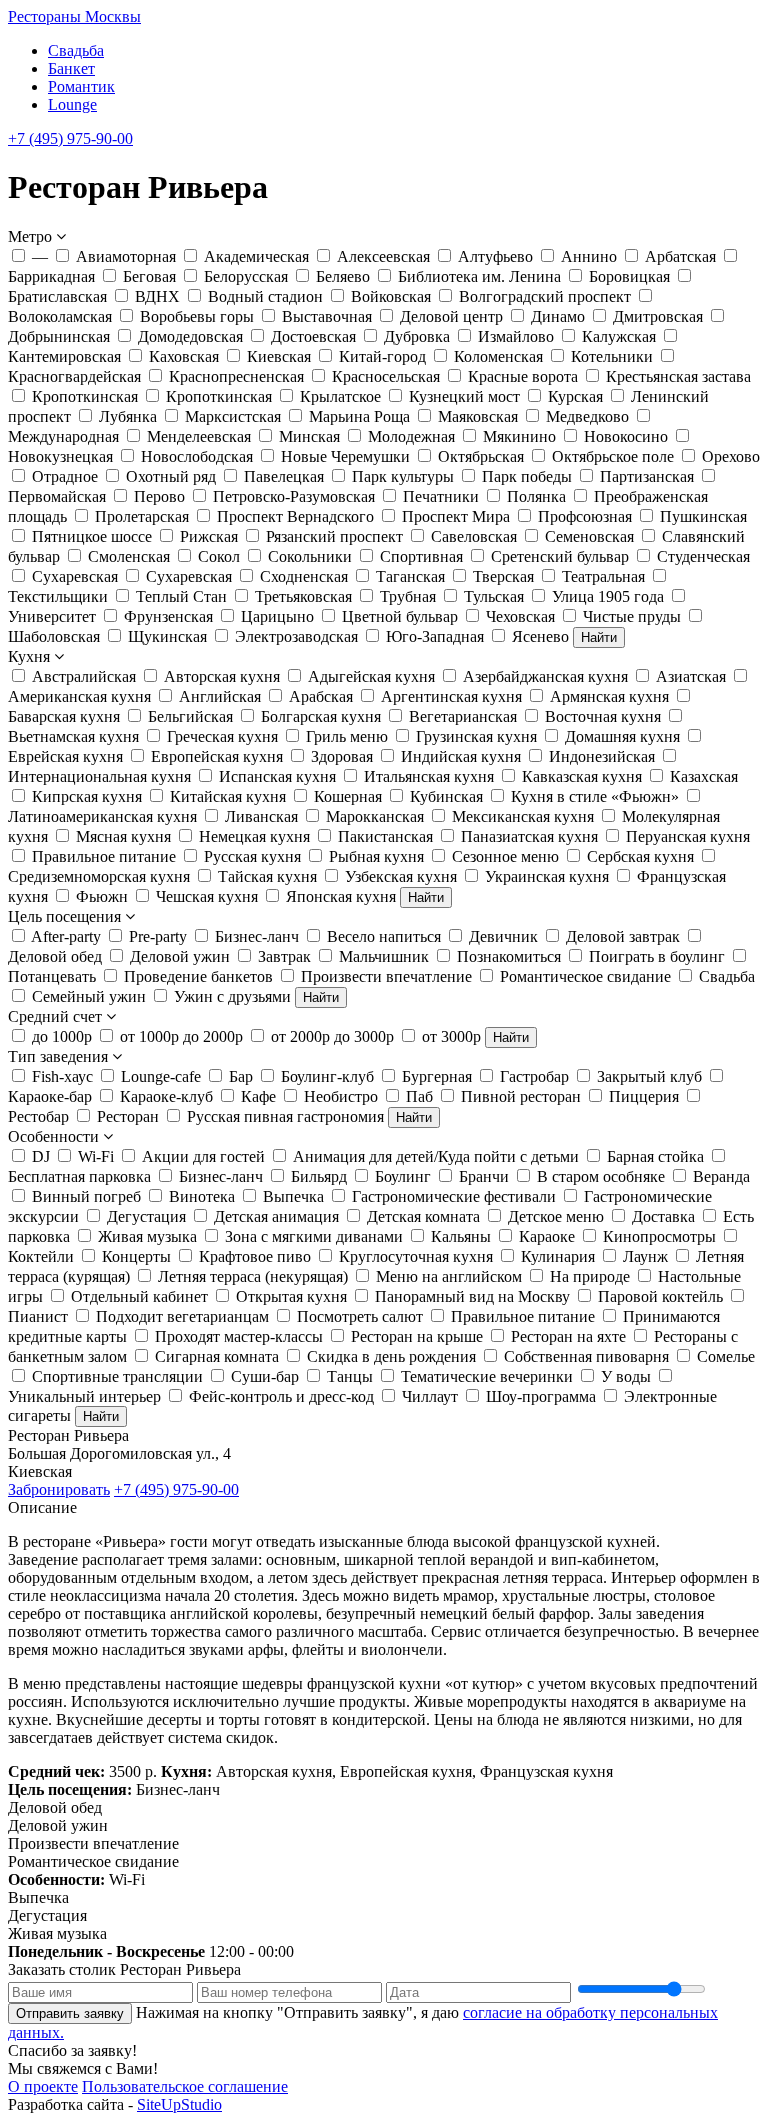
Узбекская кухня (401, 876)
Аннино (589, 256)
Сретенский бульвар (560, 556)
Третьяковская (303, 596)
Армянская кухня (609, 696)
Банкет (71, 68)
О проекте (43, 2086)
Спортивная (421, 556)
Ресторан (128, 1116)
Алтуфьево (495, 256)
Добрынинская (59, 336)
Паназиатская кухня (529, 836)
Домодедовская (190, 336)
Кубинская (446, 796)
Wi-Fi (96, 1156)
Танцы (350, 1376)
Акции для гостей (203, 1156)
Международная (63, 436)
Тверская (503, 576)
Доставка (663, 1216)
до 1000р (62, 1036)
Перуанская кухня (688, 836)
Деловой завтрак (623, 936)
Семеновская (589, 536)
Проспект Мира (456, 516)
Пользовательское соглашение (185, 2086)
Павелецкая (284, 476)
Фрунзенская (168, 616)
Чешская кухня (207, 896)
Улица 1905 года (608, 596)
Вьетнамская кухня (73, 736)
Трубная (408, 596)
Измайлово (516, 336)
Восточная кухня (603, 716)
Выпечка (293, 1196)
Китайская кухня (228, 796)
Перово (159, 496)
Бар (241, 1076)
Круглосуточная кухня (416, 1256)
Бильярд (319, 1176)
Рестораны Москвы (74, 16)
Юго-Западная (435, 636)
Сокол (219, 556)
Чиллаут (430, 1396)
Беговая (149, 276)
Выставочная (327, 316)
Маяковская (478, 416)
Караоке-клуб (166, 1096)
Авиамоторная (126, 256)
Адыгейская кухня (371, 676)
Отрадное (65, 476)
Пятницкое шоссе (92, 536)
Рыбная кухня (376, 856)
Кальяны (461, 1236)
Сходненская (304, 576)
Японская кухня (341, 896)
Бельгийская (190, 716)
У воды (626, 1376)
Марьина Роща (359, 416)
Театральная (603, 576)
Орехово (731, 456)
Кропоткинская (85, 396)
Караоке (547, 1236)
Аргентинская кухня (451, 696)
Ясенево (540, 636)
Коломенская (498, 356)
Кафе (258, 1096)
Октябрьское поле (613, 456)
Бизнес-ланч (257, 936)
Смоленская (129, 556)
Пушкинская (703, 516)
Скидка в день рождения (391, 1356)
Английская (220, 696)
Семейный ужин (89, 996)
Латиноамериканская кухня (102, 816)
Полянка (536, 496)
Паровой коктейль (660, 1296)
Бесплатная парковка (79, 1176)
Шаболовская (54, 636)
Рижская (209, 536)
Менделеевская (199, 436)
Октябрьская (481, 456)
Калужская (619, 336)
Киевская (279, 356)
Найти (599, 637)
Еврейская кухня (65, 756)
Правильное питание (104, 856)
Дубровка (417, 336)
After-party (66, 936)
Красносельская (386, 376)
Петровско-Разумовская (294, 496)
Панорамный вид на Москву (472, 1296)
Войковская (391, 296)
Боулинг (403, 1176)
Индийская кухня (461, 756)
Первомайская (57, 496)
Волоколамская (60, 316)
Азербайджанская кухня (545, 676)
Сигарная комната (217, 1356)
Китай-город (382, 356)
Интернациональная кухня (99, 776)
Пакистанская (385, 836)
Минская (309, 436)
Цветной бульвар (400, 616)
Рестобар (38, 1116)
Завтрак (284, 956)
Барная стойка (655, 1156)
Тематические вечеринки (487, 1376)
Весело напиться (384, 936)
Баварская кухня (64, 716)
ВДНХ (157, 296)
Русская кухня (252, 856)
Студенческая (703, 556)
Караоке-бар (50, 1096)
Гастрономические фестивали (454, 1196)
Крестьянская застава (678, 376)
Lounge (72, 104)
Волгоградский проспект (545, 296)
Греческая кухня (222, 736)
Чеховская (520, 616)
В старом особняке (601, 1176)
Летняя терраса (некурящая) (253, 1276)
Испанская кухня (277, 776)
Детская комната (423, 1216)
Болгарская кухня (321, 716)
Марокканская (375, 816)
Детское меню (556, 1216)
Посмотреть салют (360, 1316)
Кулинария (558, 1256)
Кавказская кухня (582, 776)
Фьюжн (102, 896)
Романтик (81, 86)
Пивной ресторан (521, 1096)
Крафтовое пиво (255, 1256)
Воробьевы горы (197, 316)
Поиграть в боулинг (657, 956)
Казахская (704, 776)
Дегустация (146, 1216)
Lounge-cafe (161, 1076)
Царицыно (277, 616)
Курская (575, 396)
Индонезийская (602, 756)
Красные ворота (523, 376)
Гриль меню (347, 736)
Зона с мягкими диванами (314, 1236)
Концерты (136, 1256)
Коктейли (41, 1256)
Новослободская (197, 456)
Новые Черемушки (345, 456)
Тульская (494, 596)
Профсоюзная (585, 516)
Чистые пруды (632, 616)
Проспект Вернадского (295, 516)
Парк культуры (403, 476)
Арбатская (680, 256)
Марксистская (233, 416)
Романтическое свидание (585, 976)
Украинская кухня (547, 876)
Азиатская (691, 676)
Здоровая (342, 756)
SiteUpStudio (179, 2104)
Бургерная (437, 1076)
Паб (419, 1096)
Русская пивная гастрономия (285, 1116)
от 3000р (451, 1036)
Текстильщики (58, 596)
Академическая (256, 256)
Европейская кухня (217, 756)
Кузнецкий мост (464, 396)
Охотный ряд (171, 476)
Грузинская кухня (476, 736)
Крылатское (340, 396)
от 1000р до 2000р (181, 1036)
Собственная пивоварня (586, 1356)
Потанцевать (52, 976)
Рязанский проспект (334, 536)
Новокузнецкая (60, 456)
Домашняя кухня (622, 736)
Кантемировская (64, 356)
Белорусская (246, 276)
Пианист (38, 1316)
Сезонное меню (505, 856)
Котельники (612, 356)
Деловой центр (451, 316)
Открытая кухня (291, 1296)
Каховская (184, 356)
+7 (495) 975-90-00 (70, 138)
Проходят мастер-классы (239, 1336)
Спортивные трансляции (117, 1376)
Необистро (341, 1096)
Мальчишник (384, 956)
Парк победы (527, 476)
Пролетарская (142, 516)
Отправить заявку (70, 2013)
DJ (41, 1156)
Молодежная (411, 436)
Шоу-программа (541, 1396)
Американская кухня (79, 696)
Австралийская (84, 676)
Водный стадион (265, 296)
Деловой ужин (180, 956)
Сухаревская (75, 576)
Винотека (202, 1196)
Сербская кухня (640, 856)
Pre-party (158, 936)
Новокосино (626, 436)
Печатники (441, 496)
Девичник (503, 936)
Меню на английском (449, 1276)
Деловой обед (55, 956)
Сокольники (310, 556)
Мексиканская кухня (523, 816)
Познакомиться (509, 956)
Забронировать (59, 1489)
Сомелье (726, 1356)
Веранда (721, 1176)
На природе (590, 1276)
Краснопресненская (236, 376)
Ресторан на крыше (417, 1336)
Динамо (558, 316)
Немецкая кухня (254, 836)
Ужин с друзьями (232, 996)
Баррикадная (51, 276)
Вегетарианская (463, 716)
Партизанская (647, 476)
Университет (52, 616)
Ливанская (261, 816)
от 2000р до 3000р (332, 1036)
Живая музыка (147, 1236)
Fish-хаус (62, 1076)
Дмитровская (658, 316)
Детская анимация (276, 1216)
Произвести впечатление (386, 976)
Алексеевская (383, 256)
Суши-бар (265, 1376)
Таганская (410, 576)
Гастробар (534, 1076)
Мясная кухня (123, 836)
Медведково (587, 416)
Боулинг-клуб (327, 1076)
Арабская (321, 696)
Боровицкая (629, 276)
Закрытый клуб (649, 1076)
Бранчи (484, 1176)
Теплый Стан (181, 596)
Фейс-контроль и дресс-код (281, 1396)
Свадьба (76, 50)
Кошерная (348, 796)
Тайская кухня (267, 876)
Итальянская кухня (429, 776)
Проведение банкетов (198, 976)
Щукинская (167, 636)
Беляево (343, 276)
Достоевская (313, 336)
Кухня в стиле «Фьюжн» (595, 796)
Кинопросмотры (659, 1236)
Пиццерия (644, 1096)
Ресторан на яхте (568, 1336)
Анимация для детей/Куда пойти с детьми (436, 1156)
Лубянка (128, 416)
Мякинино (519, 436)
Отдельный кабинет (139, 1296)
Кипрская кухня (87, 796)
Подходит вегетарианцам (182, 1316)
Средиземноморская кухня (99, 876)
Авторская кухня (222, 676)
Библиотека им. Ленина (479, 276)
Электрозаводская (296, 636)
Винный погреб (86, 1196)
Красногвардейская (74, 376)
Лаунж (645, 1256)
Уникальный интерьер (84, 1396)
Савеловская (474, 536)
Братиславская (57, 296)
